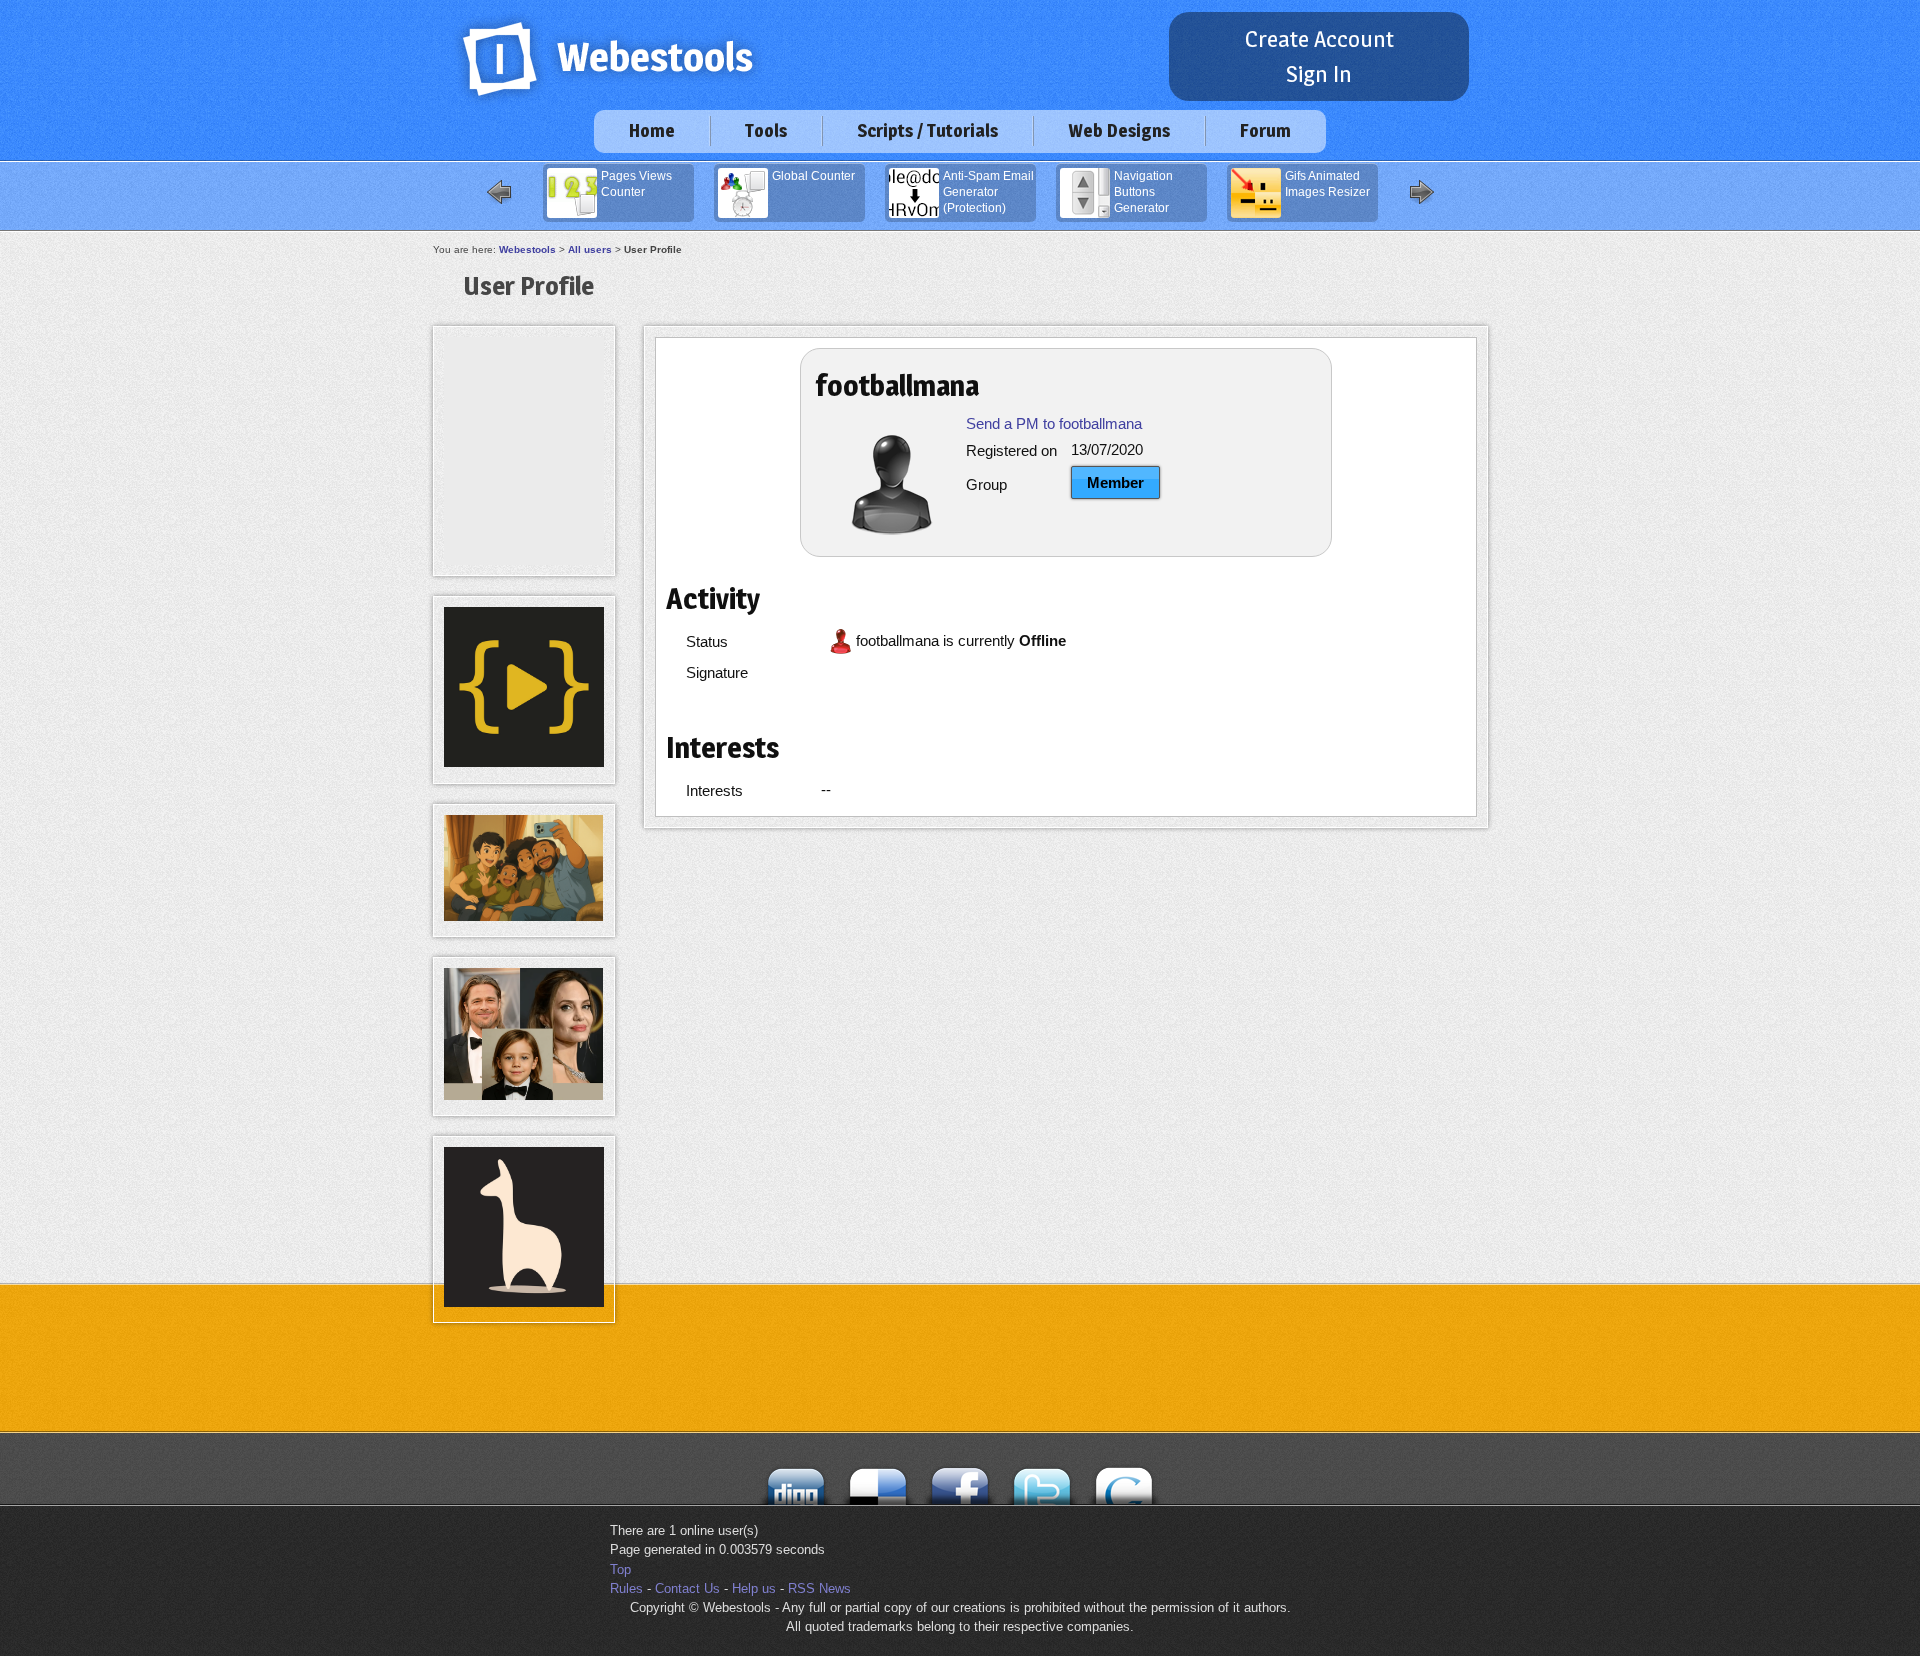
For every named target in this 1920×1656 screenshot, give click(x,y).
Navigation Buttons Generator (1143, 192)
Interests (714, 790)
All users (590, 249)
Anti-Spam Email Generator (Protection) (988, 192)
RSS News (819, 1588)
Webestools (527, 249)
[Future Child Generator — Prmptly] (524, 1095)
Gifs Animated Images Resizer (1327, 184)
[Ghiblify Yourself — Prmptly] (524, 916)
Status (707, 641)
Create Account (1319, 39)
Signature (717, 672)
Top (620, 1569)
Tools (766, 130)
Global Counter (813, 176)
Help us (754, 1588)
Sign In (1319, 74)
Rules (626, 1588)
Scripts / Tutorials (927, 130)
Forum (1265, 130)
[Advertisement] (524, 382)
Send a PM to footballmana (1054, 423)
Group (986, 484)
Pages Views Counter (636, 184)
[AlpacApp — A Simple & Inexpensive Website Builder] (524, 1302)
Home (652, 130)
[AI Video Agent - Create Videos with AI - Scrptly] (524, 762)
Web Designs (1119, 130)
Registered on (1011, 450)
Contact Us (687, 1588)
